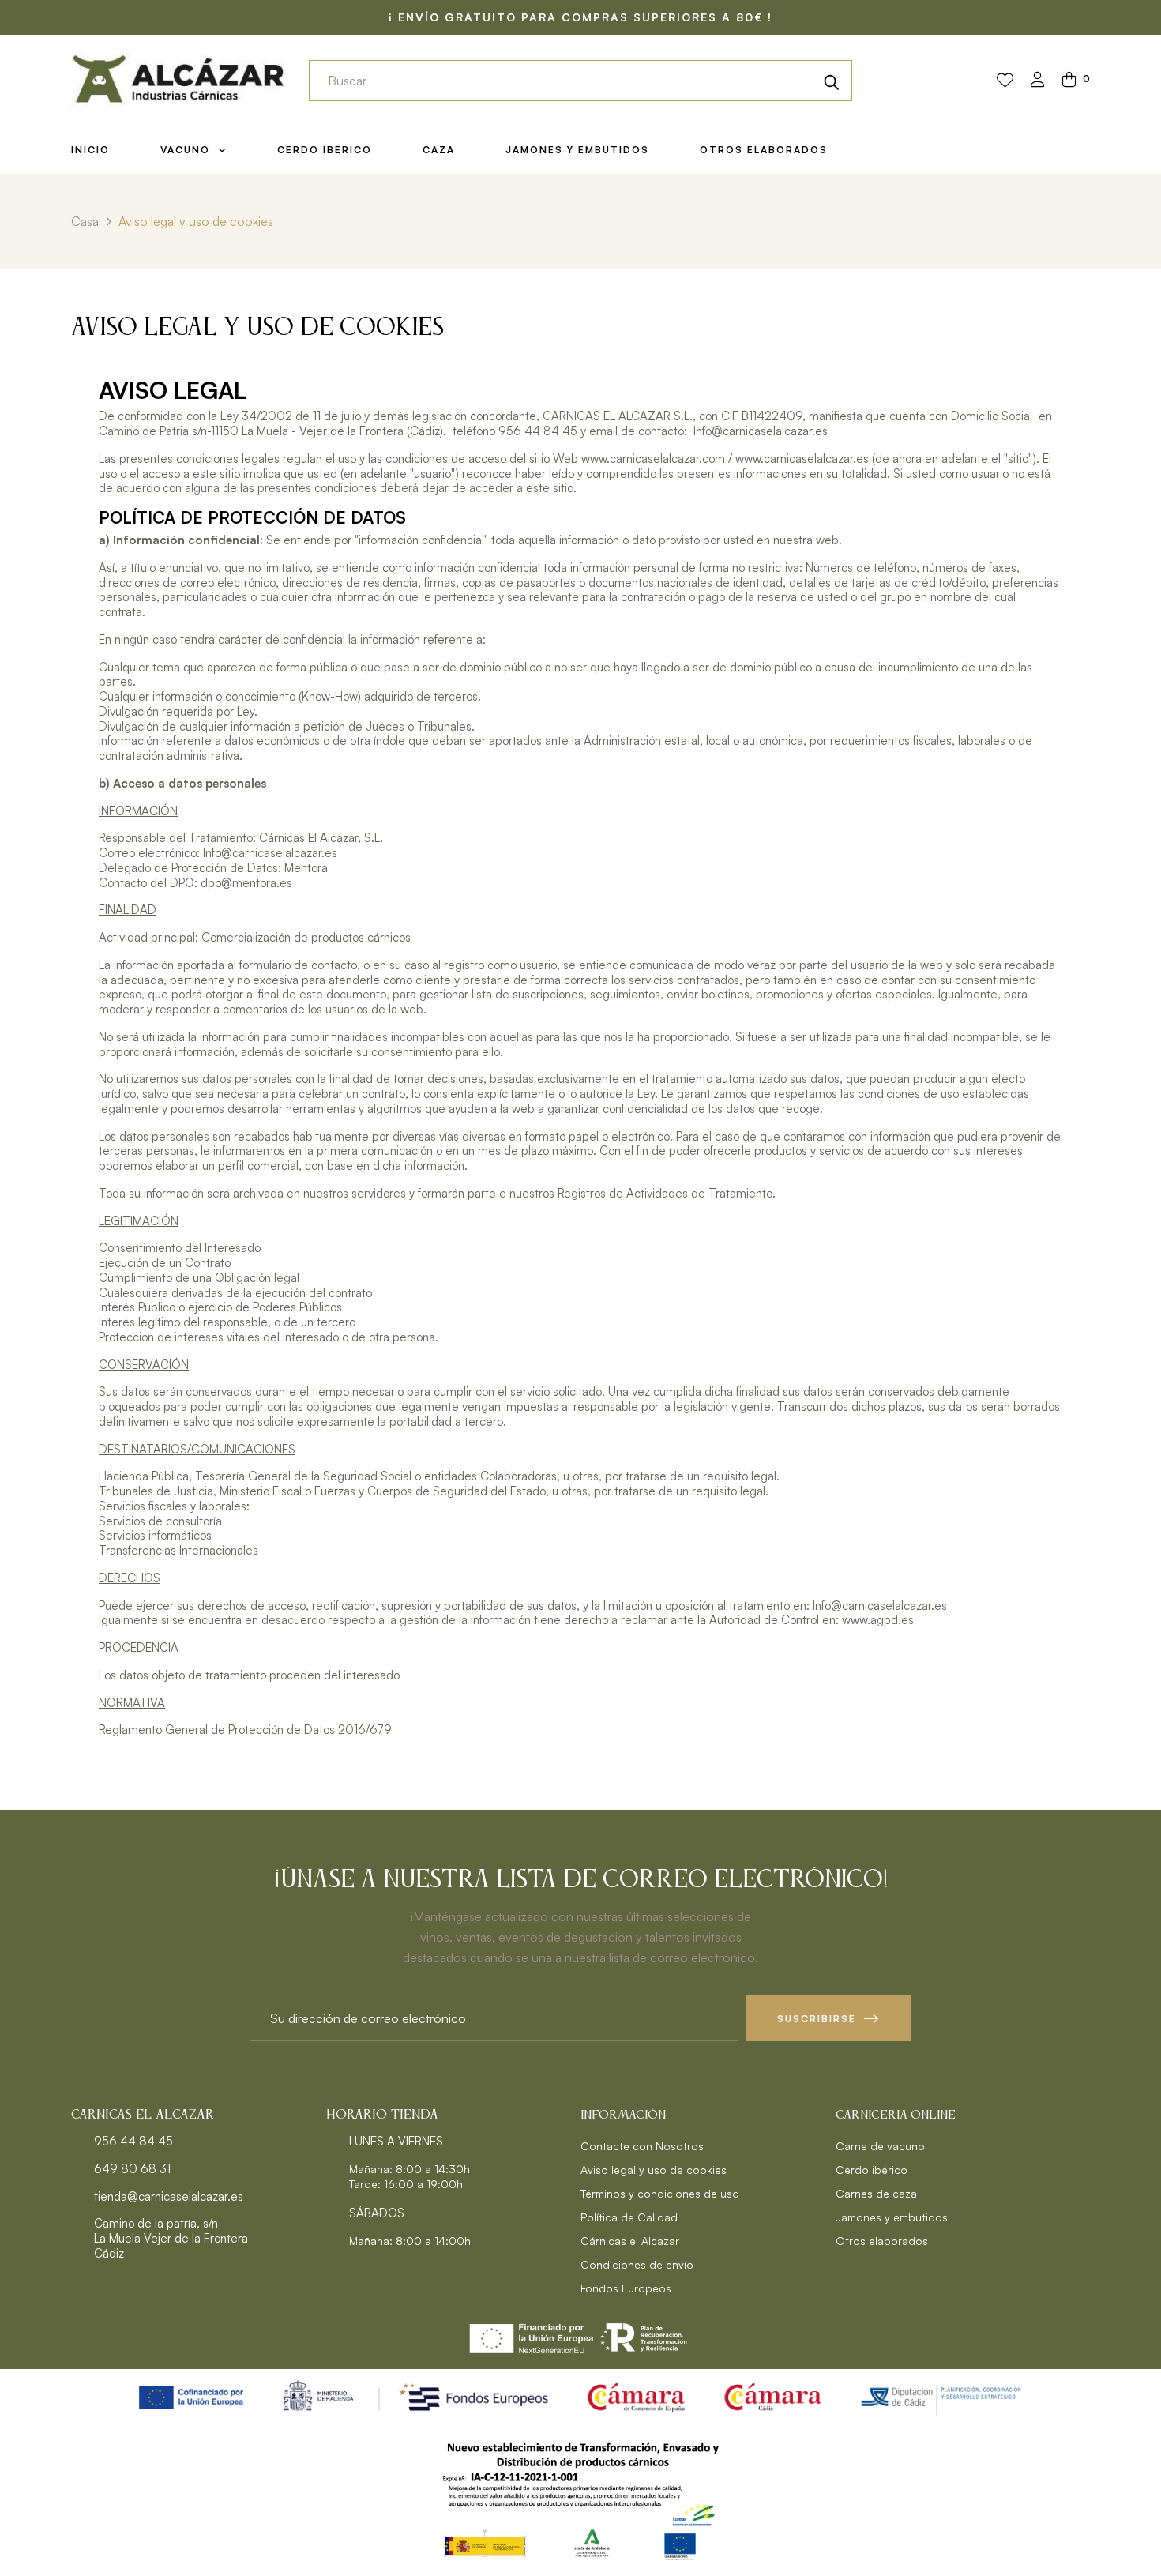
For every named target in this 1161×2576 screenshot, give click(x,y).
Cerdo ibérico (872, 2170)
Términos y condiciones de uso (660, 2193)
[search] (832, 81)
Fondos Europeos (626, 2288)
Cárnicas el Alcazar (630, 2241)
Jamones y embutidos (892, 2217)
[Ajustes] (1038, 81)
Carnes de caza (876, 2193)
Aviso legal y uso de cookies (654, 2170)
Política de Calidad (629, 2217)
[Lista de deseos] (1005, 81)
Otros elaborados (882, 2241)
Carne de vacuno (880, 2146)
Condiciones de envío (637, 2264)
